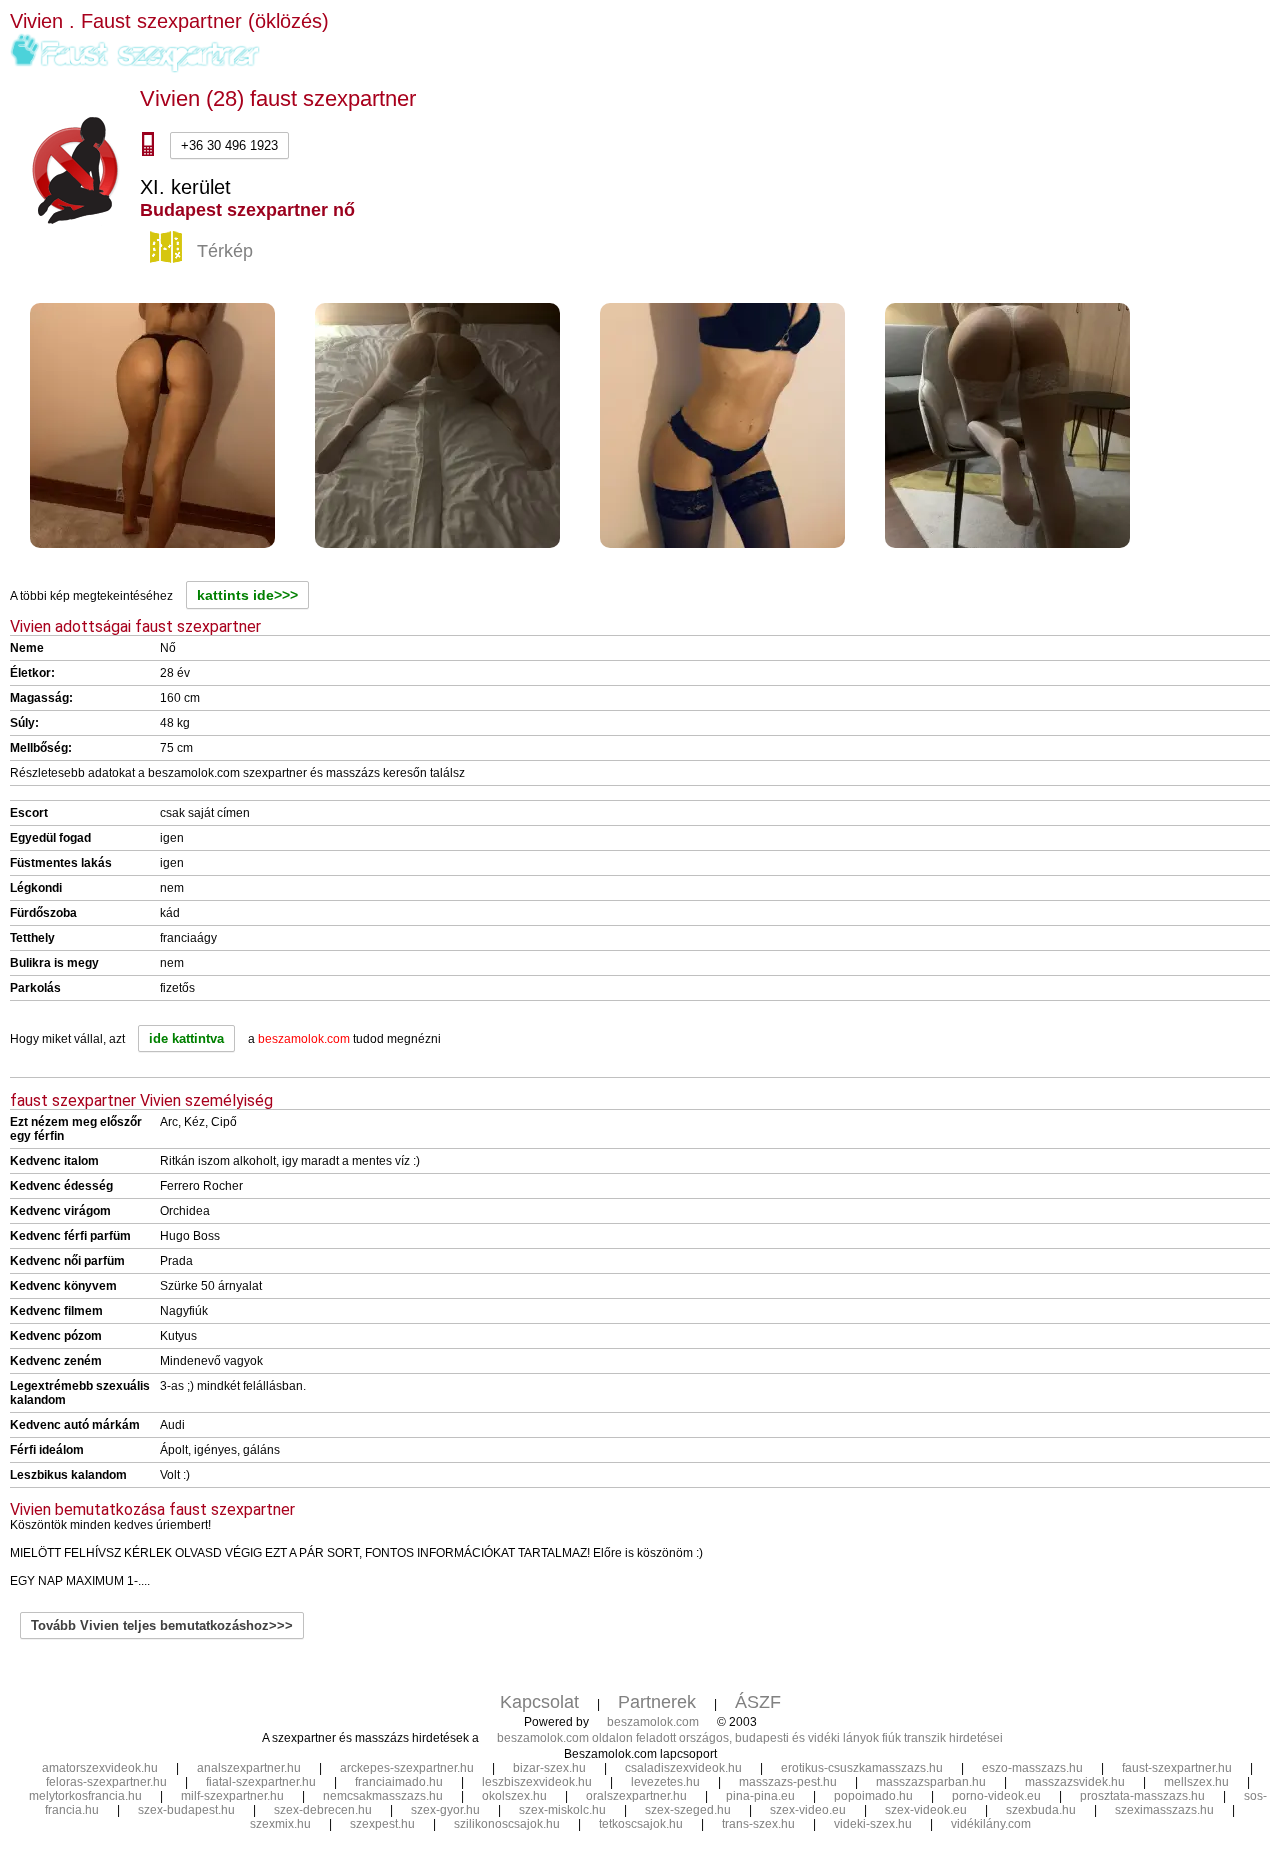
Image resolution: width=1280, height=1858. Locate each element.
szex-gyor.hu (445, 1810)
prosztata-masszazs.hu (1142, 1796)
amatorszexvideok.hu (100, 1768)
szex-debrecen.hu (323, 1810)
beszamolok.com (653, 1722)
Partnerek (657, 1702)
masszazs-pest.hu (788, 1782)
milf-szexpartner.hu (232, 1796)
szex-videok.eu (926, 1810)
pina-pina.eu (760, 1796)
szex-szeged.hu (688, 1810)
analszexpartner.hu (249, 1768)
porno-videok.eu (996, 1796)
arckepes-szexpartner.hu (407, 1768)
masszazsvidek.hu (1075, 1782)
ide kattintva (186, 1038)
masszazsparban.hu (931, 1782)
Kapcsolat (539, 1702)
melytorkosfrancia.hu (85, 1796)
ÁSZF (758, 1702)
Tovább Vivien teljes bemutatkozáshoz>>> (162, 1625)
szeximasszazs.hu (1164, 1810)
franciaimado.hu (399, 1782)
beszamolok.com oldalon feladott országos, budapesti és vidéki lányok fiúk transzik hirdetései (750, 1738)
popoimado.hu (873, 1796)
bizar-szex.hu (549, 1768)
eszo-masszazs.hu (1032, 1768)
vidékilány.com (991, 1824)
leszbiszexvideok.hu (537, 1782)
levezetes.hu (665, 1782)
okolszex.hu (514, 1796)
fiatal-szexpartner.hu (261, 1782)
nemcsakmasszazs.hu (383, 1796)
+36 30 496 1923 (229, 145)
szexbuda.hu (1041, 1810)
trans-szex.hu (758, 1824)
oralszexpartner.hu (636, 1796)
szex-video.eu (808, 1810)
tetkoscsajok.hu (641, 1824)
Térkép (225, 250)
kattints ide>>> (247, 595)
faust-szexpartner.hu (1177, 1768)
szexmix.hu (280, 1824)
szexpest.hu (382, 1824)
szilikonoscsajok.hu (507, 1824)
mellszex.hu (1196, 1782)
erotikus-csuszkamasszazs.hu (862, 1768)
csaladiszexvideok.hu (683, 1768)
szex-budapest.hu (186, 1810)
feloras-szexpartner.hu (106, 1782)
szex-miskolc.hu (562, 1810)
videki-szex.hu (873, 1824)
